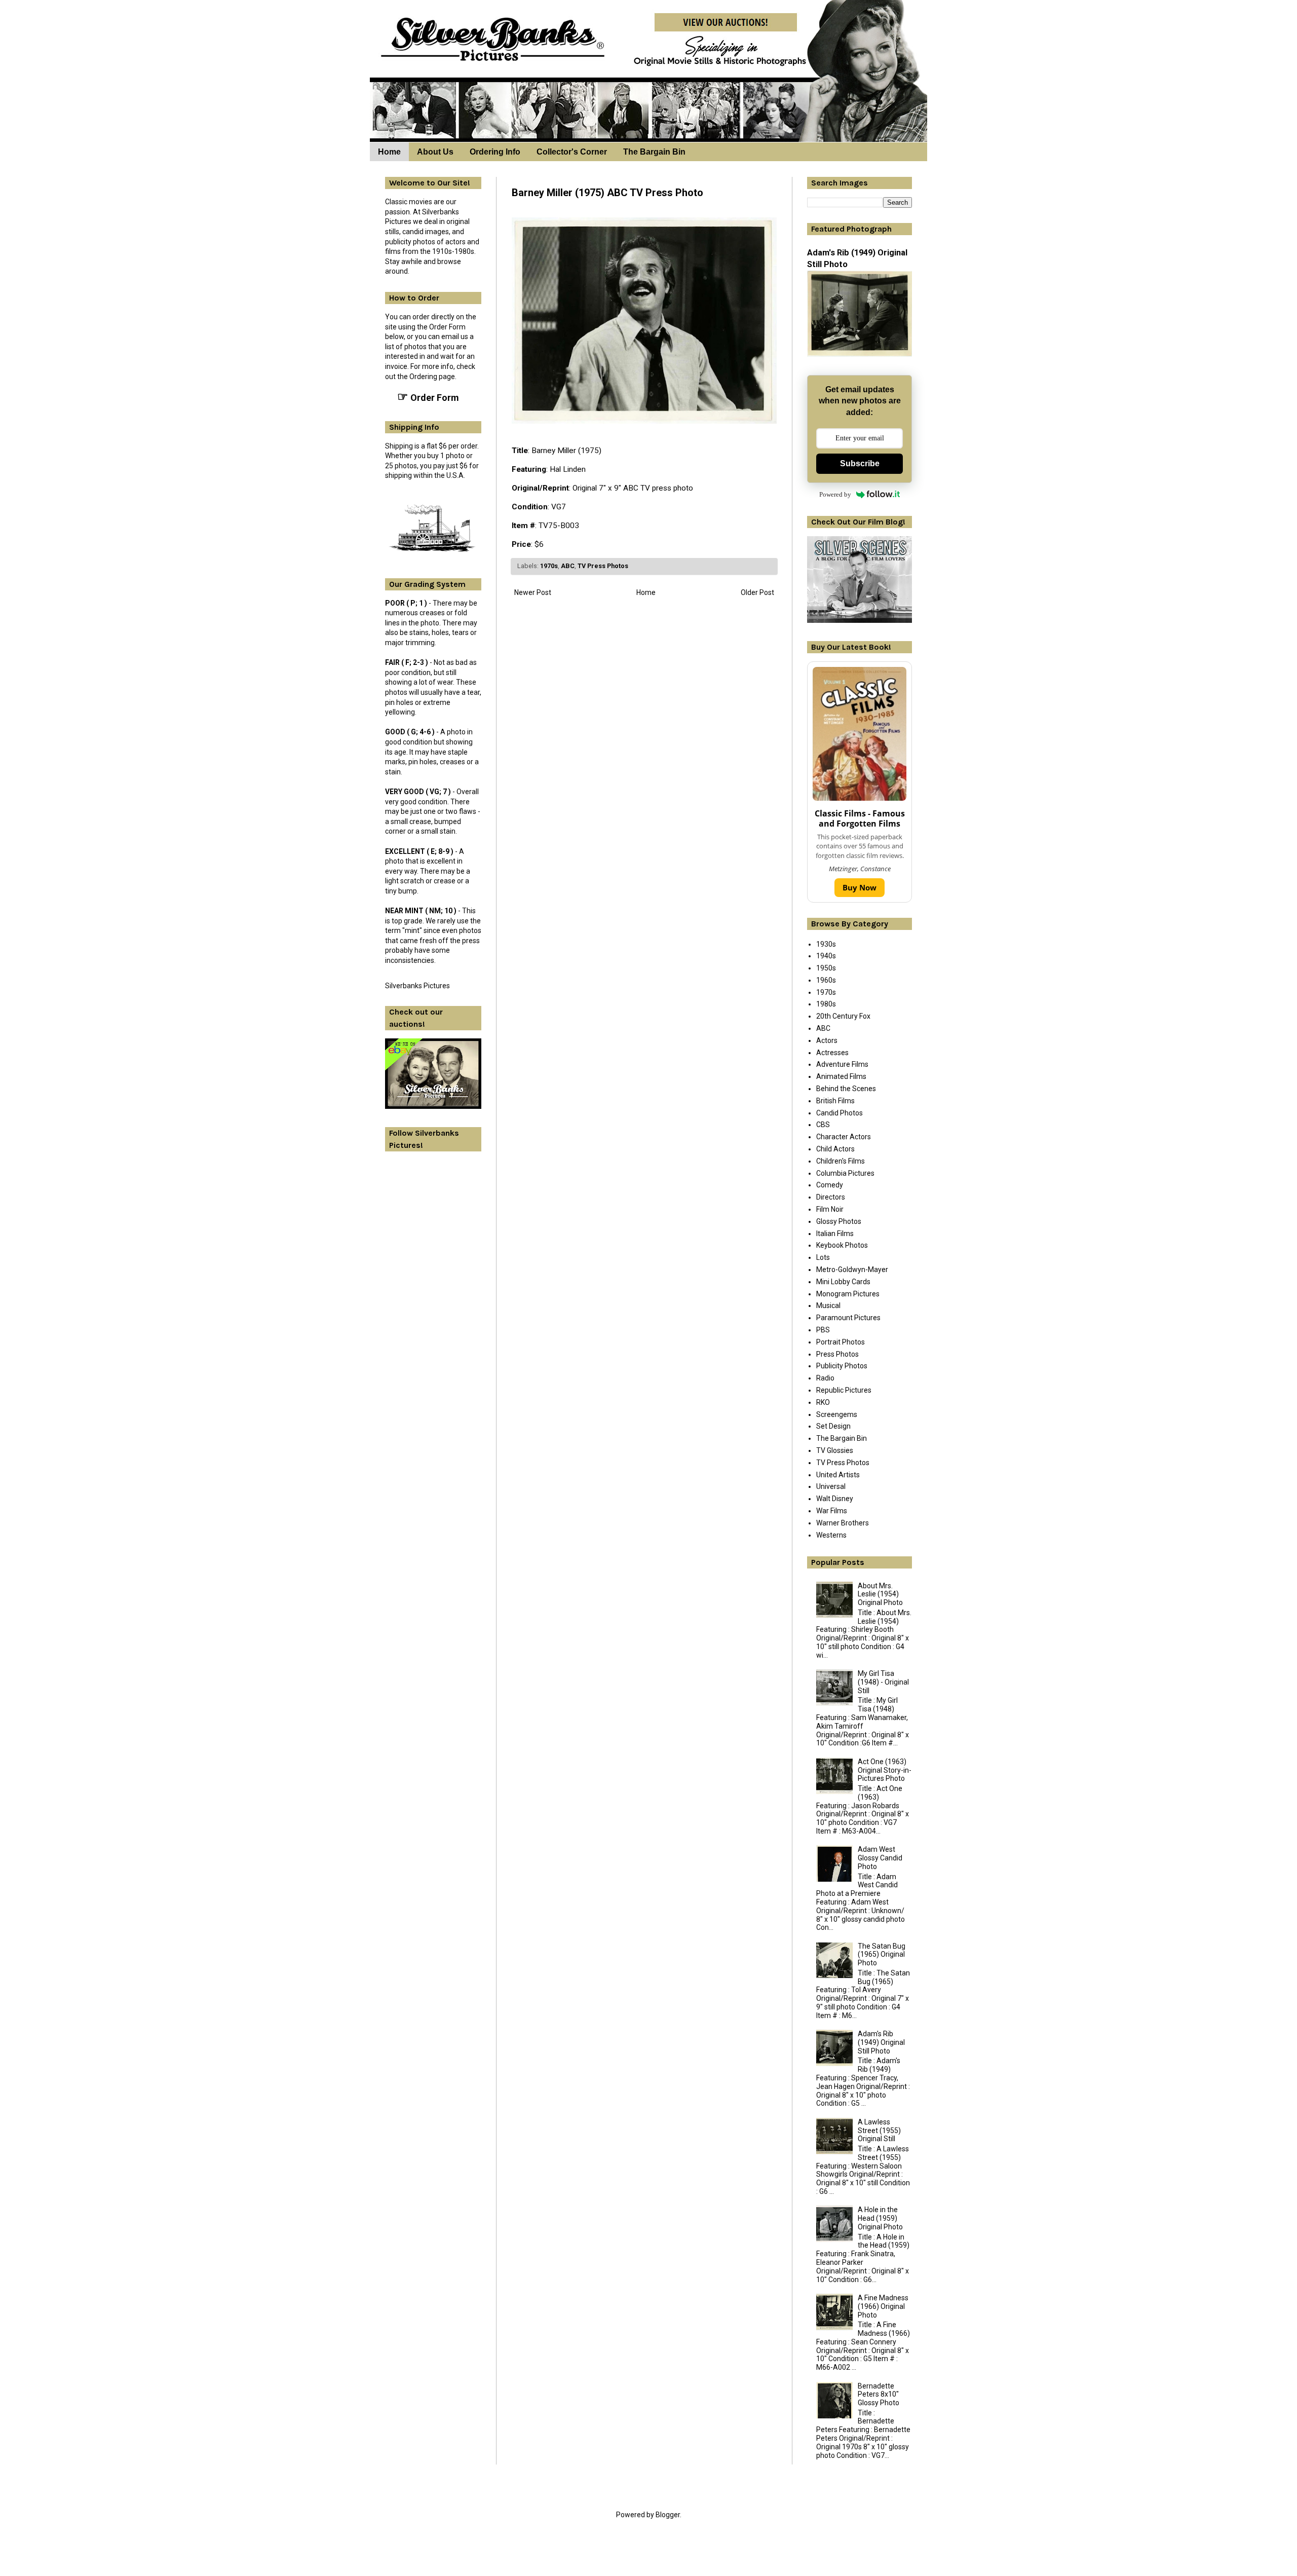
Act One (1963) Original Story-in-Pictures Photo (885, 1770)
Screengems (837, 1414)
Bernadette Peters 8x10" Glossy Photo (879, 2395)
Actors (827, 1040)
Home (389, 152)
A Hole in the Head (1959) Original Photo (880, 2218)
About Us (435, 152)
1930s (826, 944)
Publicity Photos (842, 1366)
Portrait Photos (841, 1342)
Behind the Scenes (846, 1089)
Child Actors (835, 1149)
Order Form (428, 397)
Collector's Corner (572, 152)
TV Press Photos (603, 566)
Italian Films (835, 1234)
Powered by (835, 494)
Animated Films (841, 1076)
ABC (568, 566)
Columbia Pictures (845, 1173)
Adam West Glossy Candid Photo (880, 1858)
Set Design (833, 1426)
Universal (831, 1486)
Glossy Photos (839, 1221)
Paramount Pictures (848, 1318)
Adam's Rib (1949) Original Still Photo (881, 2042)
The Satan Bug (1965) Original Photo (882, 1955)
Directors (831, 1197)
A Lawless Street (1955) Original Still (879, 2131)
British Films (835, 1101)
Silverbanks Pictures (417, 986)
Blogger (668, 2515)
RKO (823, 1402)
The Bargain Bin (654, 152)
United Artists (838, 1475)
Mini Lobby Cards (843, 1282)
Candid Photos (840, 1113)
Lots (823, 1257)
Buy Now (860, 887)
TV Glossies (835, 1450)
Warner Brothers (843, 1523)
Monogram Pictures (848, 1294)
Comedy (830, 1185)
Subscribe (860, 463)
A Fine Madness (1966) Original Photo (883, 2306)
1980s (826, 1004)
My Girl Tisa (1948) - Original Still (883, 1682)
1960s (826, 980)
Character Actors (844, 1137)
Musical (828, 1305)
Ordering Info (495, 152)
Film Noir (830, 1209)
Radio (825, 1378)
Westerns (831, 1535)
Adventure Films (842, 1064)
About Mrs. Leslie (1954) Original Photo (880, 1594)
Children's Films (841, 1161)
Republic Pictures (844, 1390)
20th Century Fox (843, 1016)
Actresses (832, 1053)
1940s (826, 956)
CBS (823, 1125)
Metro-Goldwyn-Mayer (852, 1270)
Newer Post (533, 592)
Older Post (757, 592)
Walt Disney (835, 1499)
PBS (823, 1330)
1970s (549, 566)
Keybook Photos (842, 1245)
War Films (832, 1511)
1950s (826, 968)
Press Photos (837, 1354)
